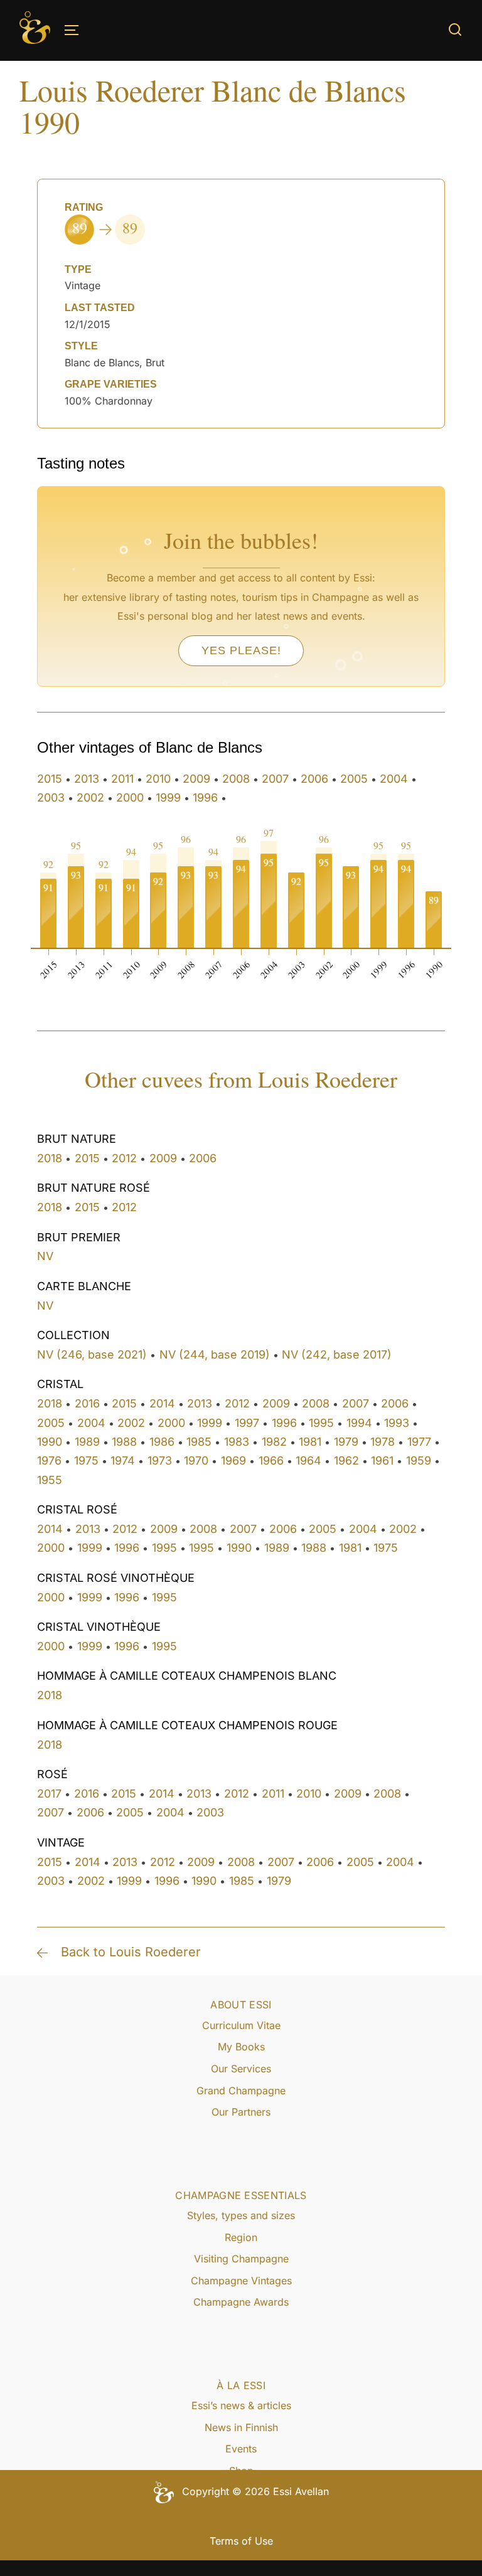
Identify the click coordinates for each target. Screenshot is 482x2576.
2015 (50, 779)
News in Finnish (241, 2427)
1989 (87, 1442)
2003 (51, 798)
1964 (308, 1460)
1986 (162, 1442)
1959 (419, 1460)
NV (45, 1256)
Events (241, 2449)
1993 (397, 1423)
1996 (205, 798)
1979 (346, 1442)
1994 (359, 1423)
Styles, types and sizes (241, 2215)
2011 (122, 779)
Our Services (241, 2069)
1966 (271, 1460)
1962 (346, 1460)
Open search (455, 29)
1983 (237, 1442)
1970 (196, 1460)
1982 (274, 1442)
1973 (160, 1460)
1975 (86, 1460)
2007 (275, 779)
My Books (241, 2047)
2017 (49, 1794)
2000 (130, 798)
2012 (124, 1158)
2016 (87, 1403)
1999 (168, 798)
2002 (90, 798)
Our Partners (241, 2112)
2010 (158, 779)
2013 (87, 779)
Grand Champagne (241, 2091)
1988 (124, 1442)
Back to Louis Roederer (131, 1952)
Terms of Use (241, 2541)
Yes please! (241, 650)
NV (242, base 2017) (337, 1354)
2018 (50, 1158)
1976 (49, 1460)
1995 (321, 1423)
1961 (382, 1460)
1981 (310, 1442)
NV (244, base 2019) (215, 1354)
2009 (196, 779)
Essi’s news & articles (241, 2405)
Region (241, 2237)
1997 (247, 1423)
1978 (383, 1442)
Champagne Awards (241, 2302)
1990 (50, 1442)
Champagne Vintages (241, 2281)
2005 (354, 779)
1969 (233, 1460)
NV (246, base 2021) (92, 1354)
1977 (419, 1442)
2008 (236, 779)
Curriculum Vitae (241, 2025)
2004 (394, 779)
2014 (162, 1403)
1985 (199, 1442)
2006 (314, 779)
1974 (123, 1460)
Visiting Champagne (241, 2259)
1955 (50, 1480)
